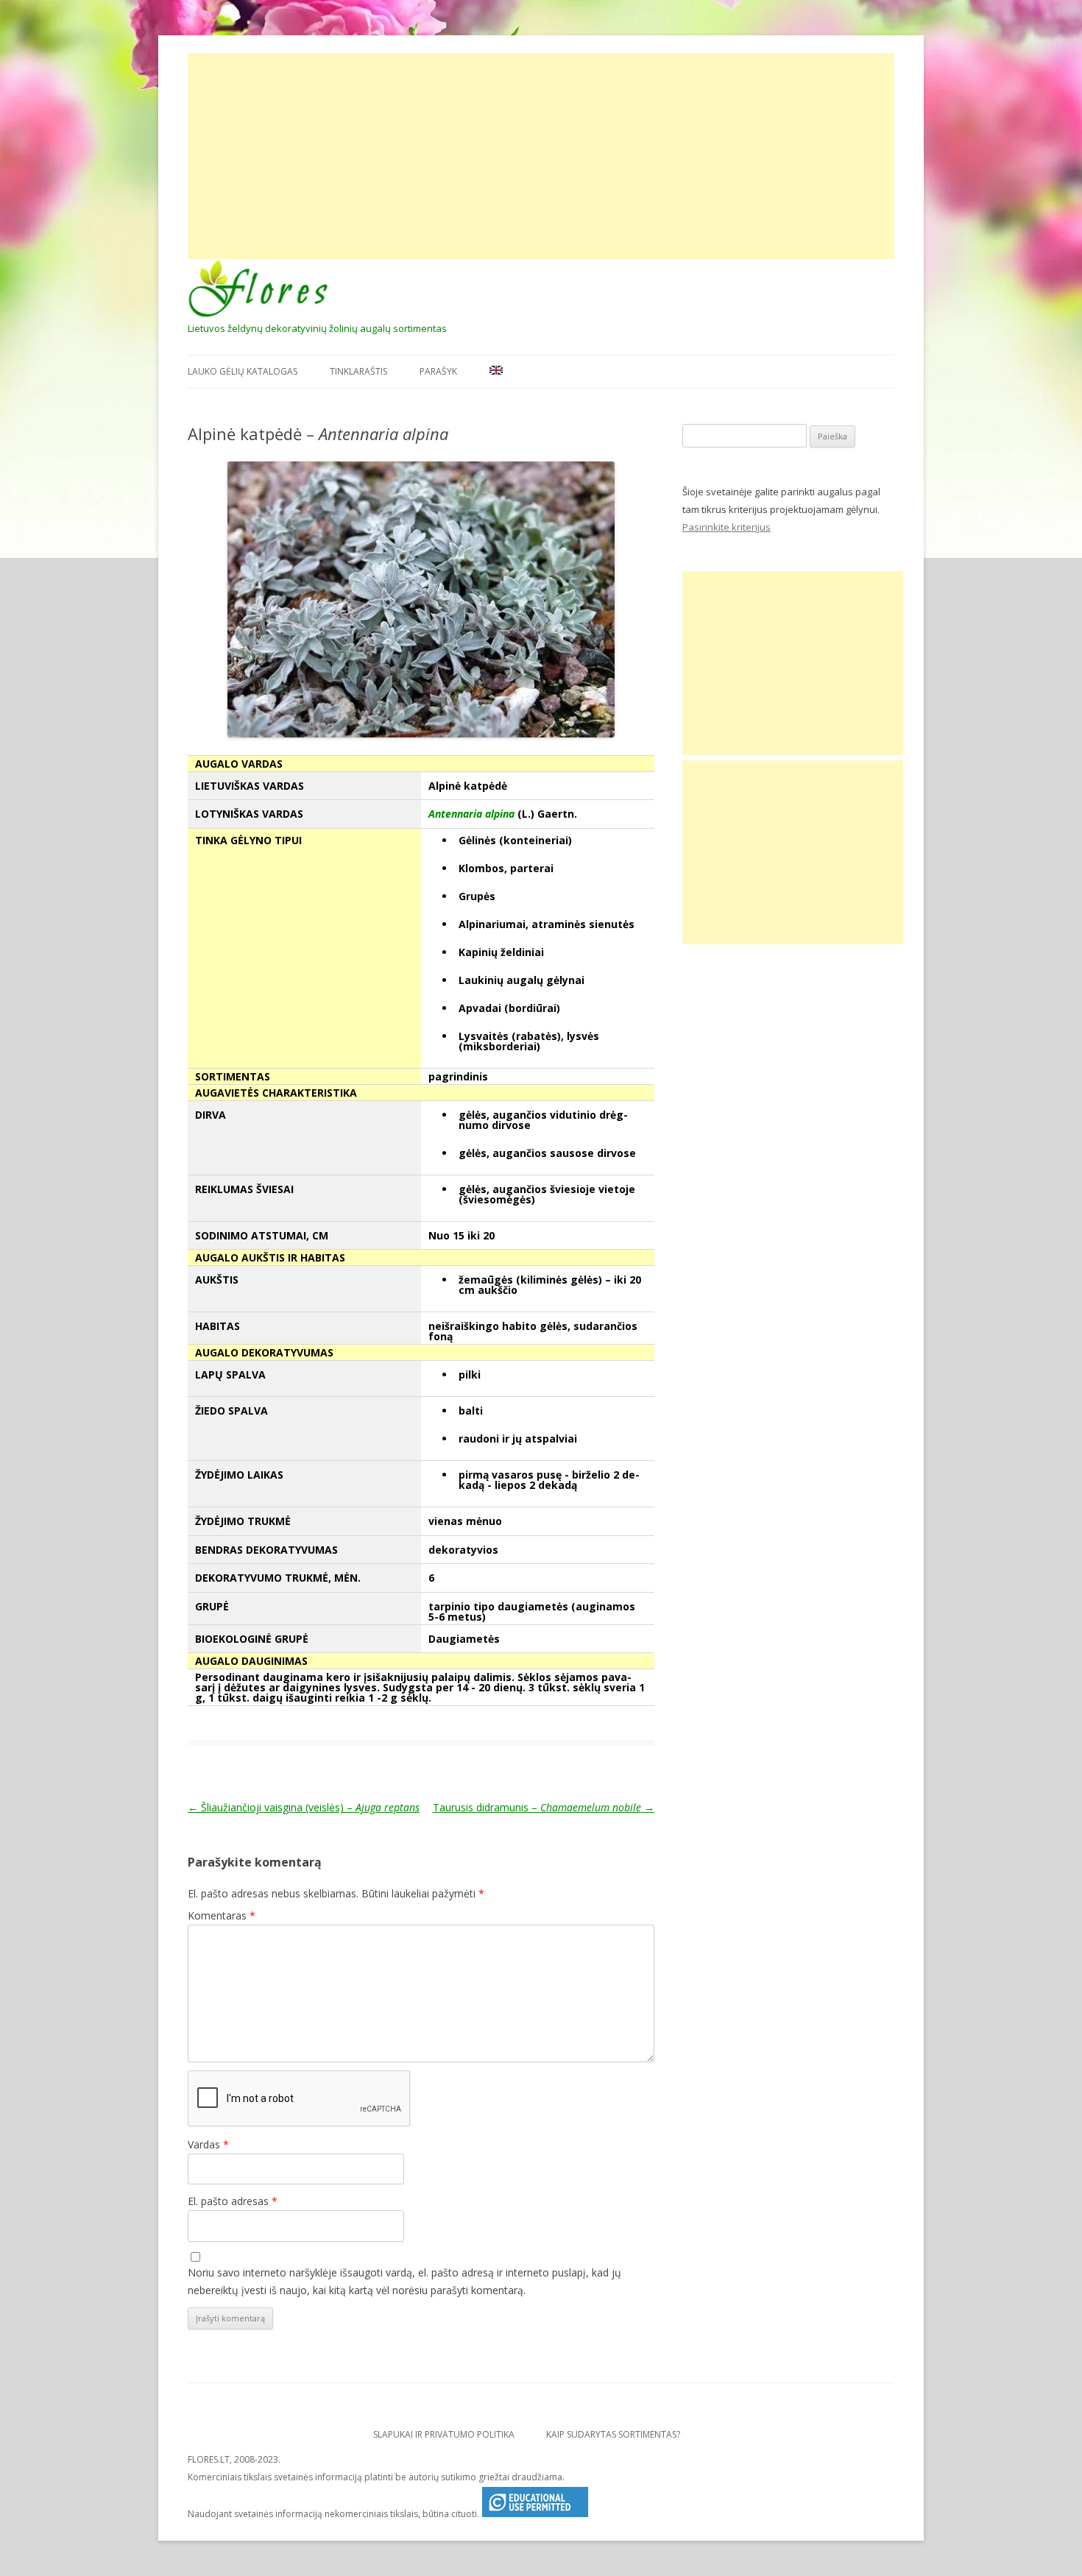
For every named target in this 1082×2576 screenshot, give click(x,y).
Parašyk (438, 371)
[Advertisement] (541, 156)
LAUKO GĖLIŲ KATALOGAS (243, 371)
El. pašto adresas (233, 2201)
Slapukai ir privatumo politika (444, 2434)
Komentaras (222, 1915)
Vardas (208, 2144)
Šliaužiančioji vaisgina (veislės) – (304, 1807)
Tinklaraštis (358, 371)
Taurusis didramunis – (544, 1807)
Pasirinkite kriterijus (726, 527)
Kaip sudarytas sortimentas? (613, 2434)
